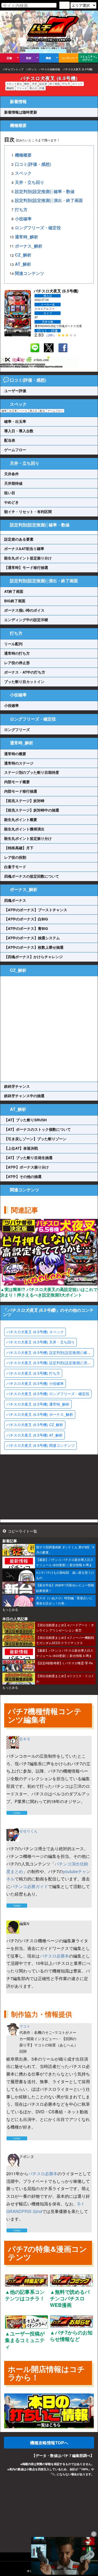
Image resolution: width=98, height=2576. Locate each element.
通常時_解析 (27, 237)
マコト (25, 2026)
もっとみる (10, 1609)
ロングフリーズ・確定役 (38, 228)
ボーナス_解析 (29, 246)
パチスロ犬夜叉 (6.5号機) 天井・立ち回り (41, 1342)
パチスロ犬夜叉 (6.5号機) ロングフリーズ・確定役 (48, 1394)
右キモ (25, 1739)
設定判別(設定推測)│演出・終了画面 (49, 201)
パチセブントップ (13, 69)
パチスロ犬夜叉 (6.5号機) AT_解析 (34, 1435)
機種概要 (23, 155)
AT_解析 (23, 264)
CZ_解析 (23, 255)
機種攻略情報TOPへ (49, 2443)
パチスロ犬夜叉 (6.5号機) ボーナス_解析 (40, 1414)
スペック (23, 173)
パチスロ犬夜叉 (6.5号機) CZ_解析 (35, 1425)
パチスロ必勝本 (54, 1956)
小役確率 (23, 219)
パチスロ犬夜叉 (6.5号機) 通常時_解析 (38, 1404)
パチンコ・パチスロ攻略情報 (43, 69)
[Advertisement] (49, 1029)
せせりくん (28, 1831)
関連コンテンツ (30, 273)
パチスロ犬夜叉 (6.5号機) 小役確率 (35, 1383)
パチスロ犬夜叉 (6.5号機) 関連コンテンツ (41, 1445)
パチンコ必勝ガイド (29, 1886)
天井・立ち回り (30, 182)
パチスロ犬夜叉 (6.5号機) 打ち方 (33, 1373)
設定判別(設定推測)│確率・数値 (45, 191)
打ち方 (21, 209)
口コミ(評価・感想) (33, 164)
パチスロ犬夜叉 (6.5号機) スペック (35, 1332)
